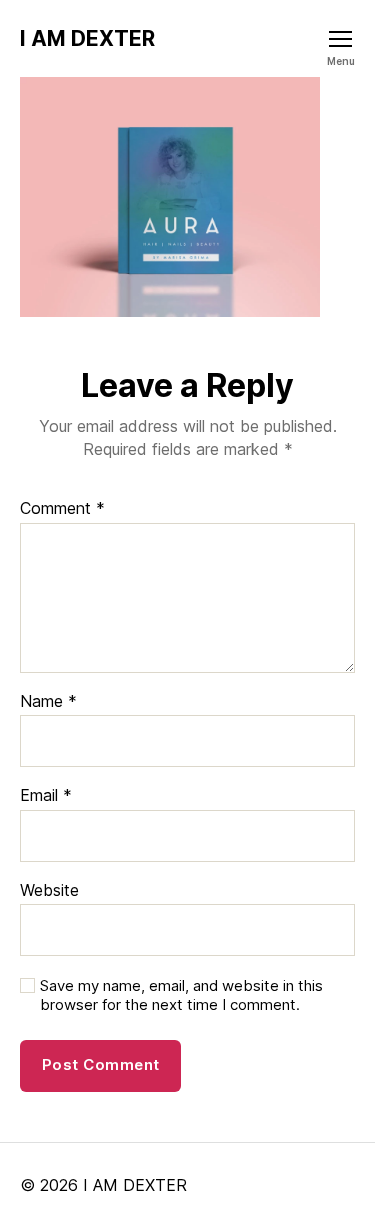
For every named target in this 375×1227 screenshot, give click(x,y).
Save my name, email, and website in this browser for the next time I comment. (181, 995)
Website (49, 891)
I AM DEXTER (87, 38)
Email (46, 796)
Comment (62, 509)
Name (48, 702)
